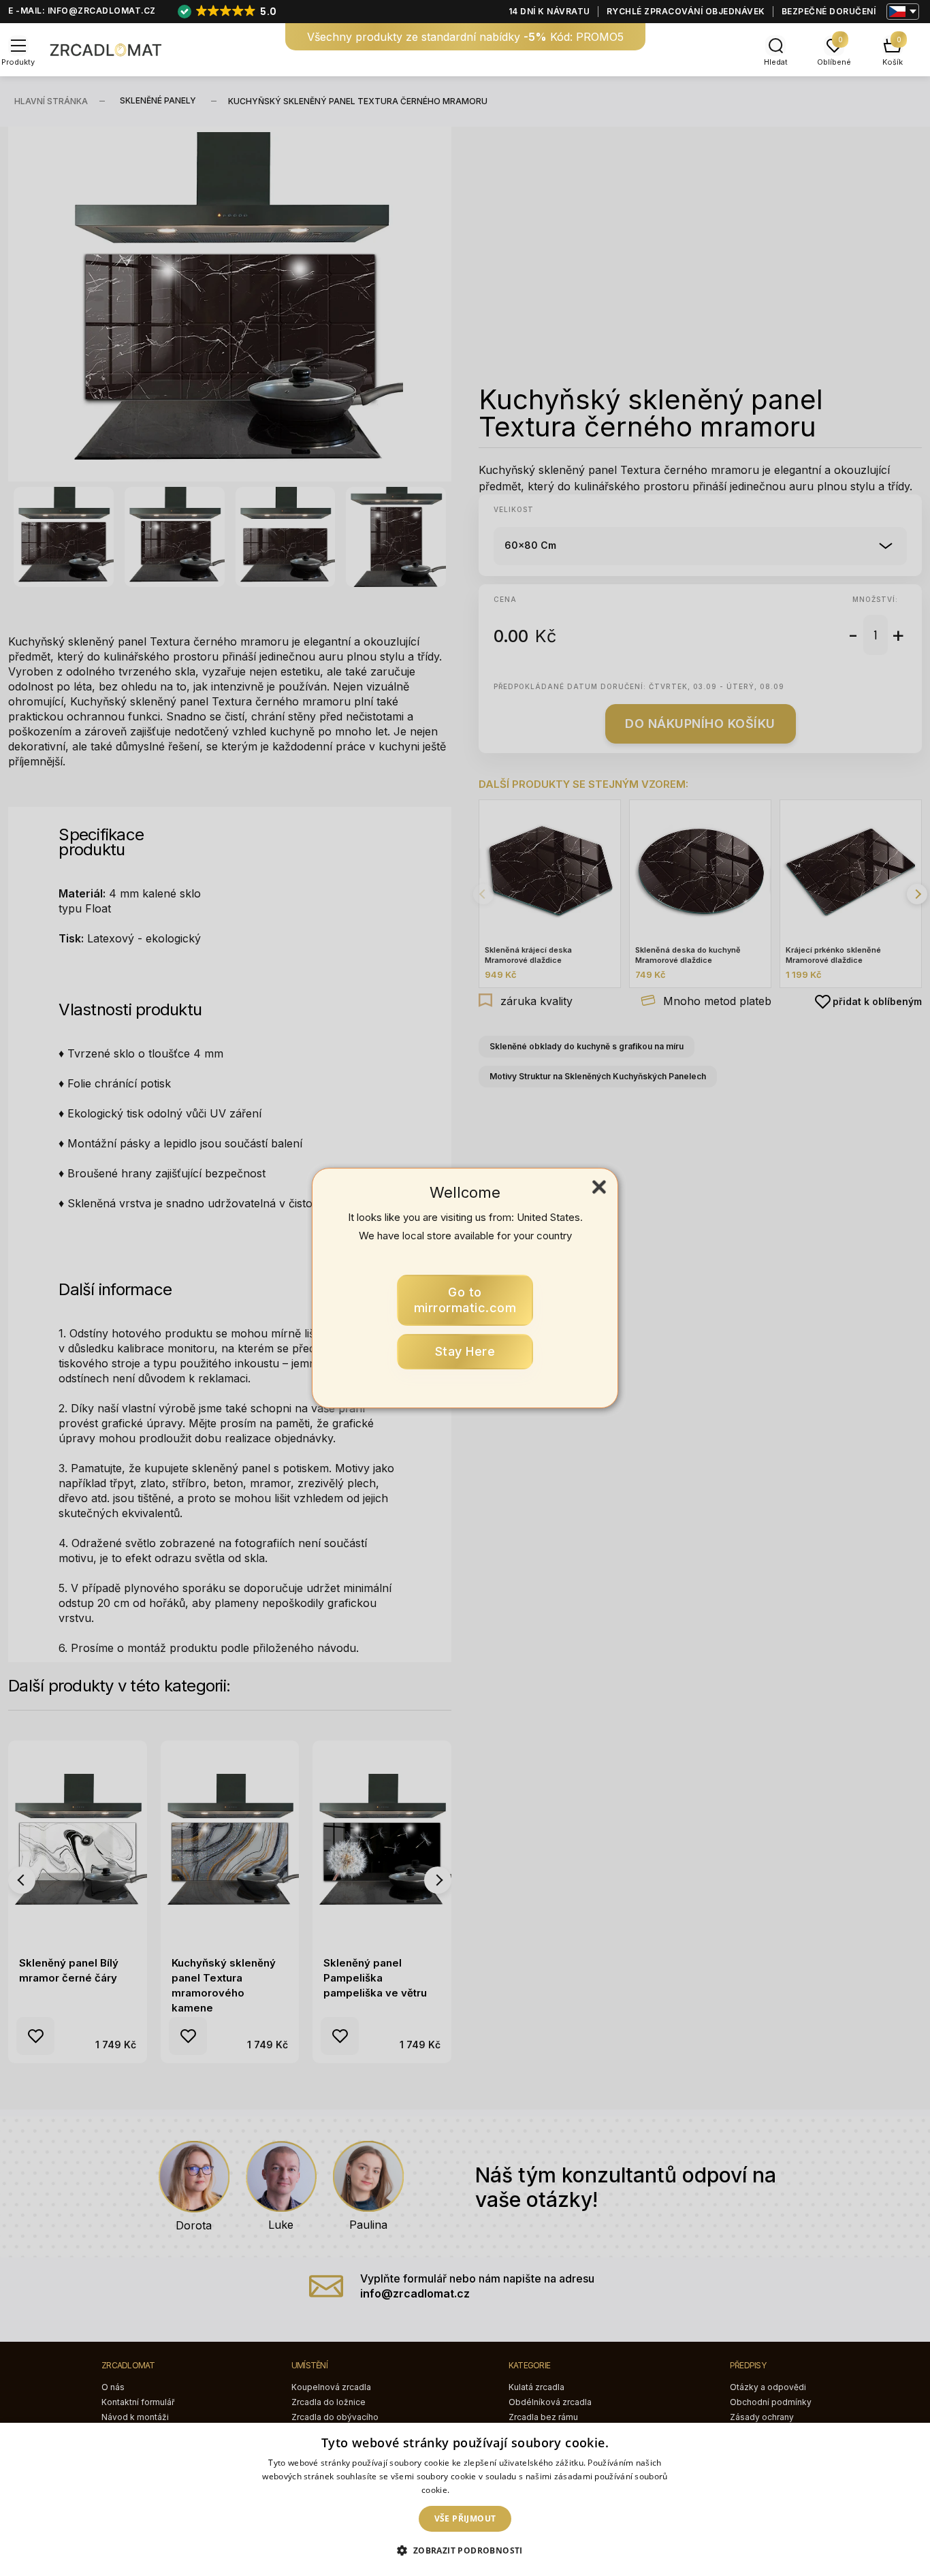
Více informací (480, 2490)
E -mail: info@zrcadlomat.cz (82, 11)
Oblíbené (834, 62)
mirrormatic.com (465, 1300)
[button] (465, 2551)
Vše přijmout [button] (465, 2518)
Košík (893, 62)
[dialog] (465, 2499)
